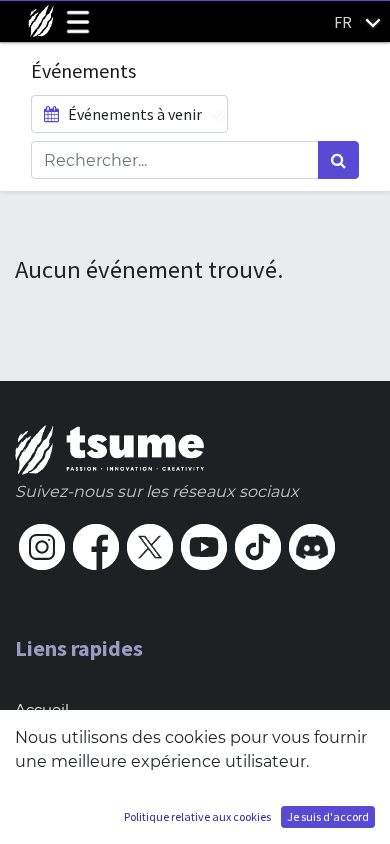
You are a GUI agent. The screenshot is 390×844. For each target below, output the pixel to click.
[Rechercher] (338, 160)
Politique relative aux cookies (197, 816)
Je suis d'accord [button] (328, 816)
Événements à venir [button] (133, 114)
